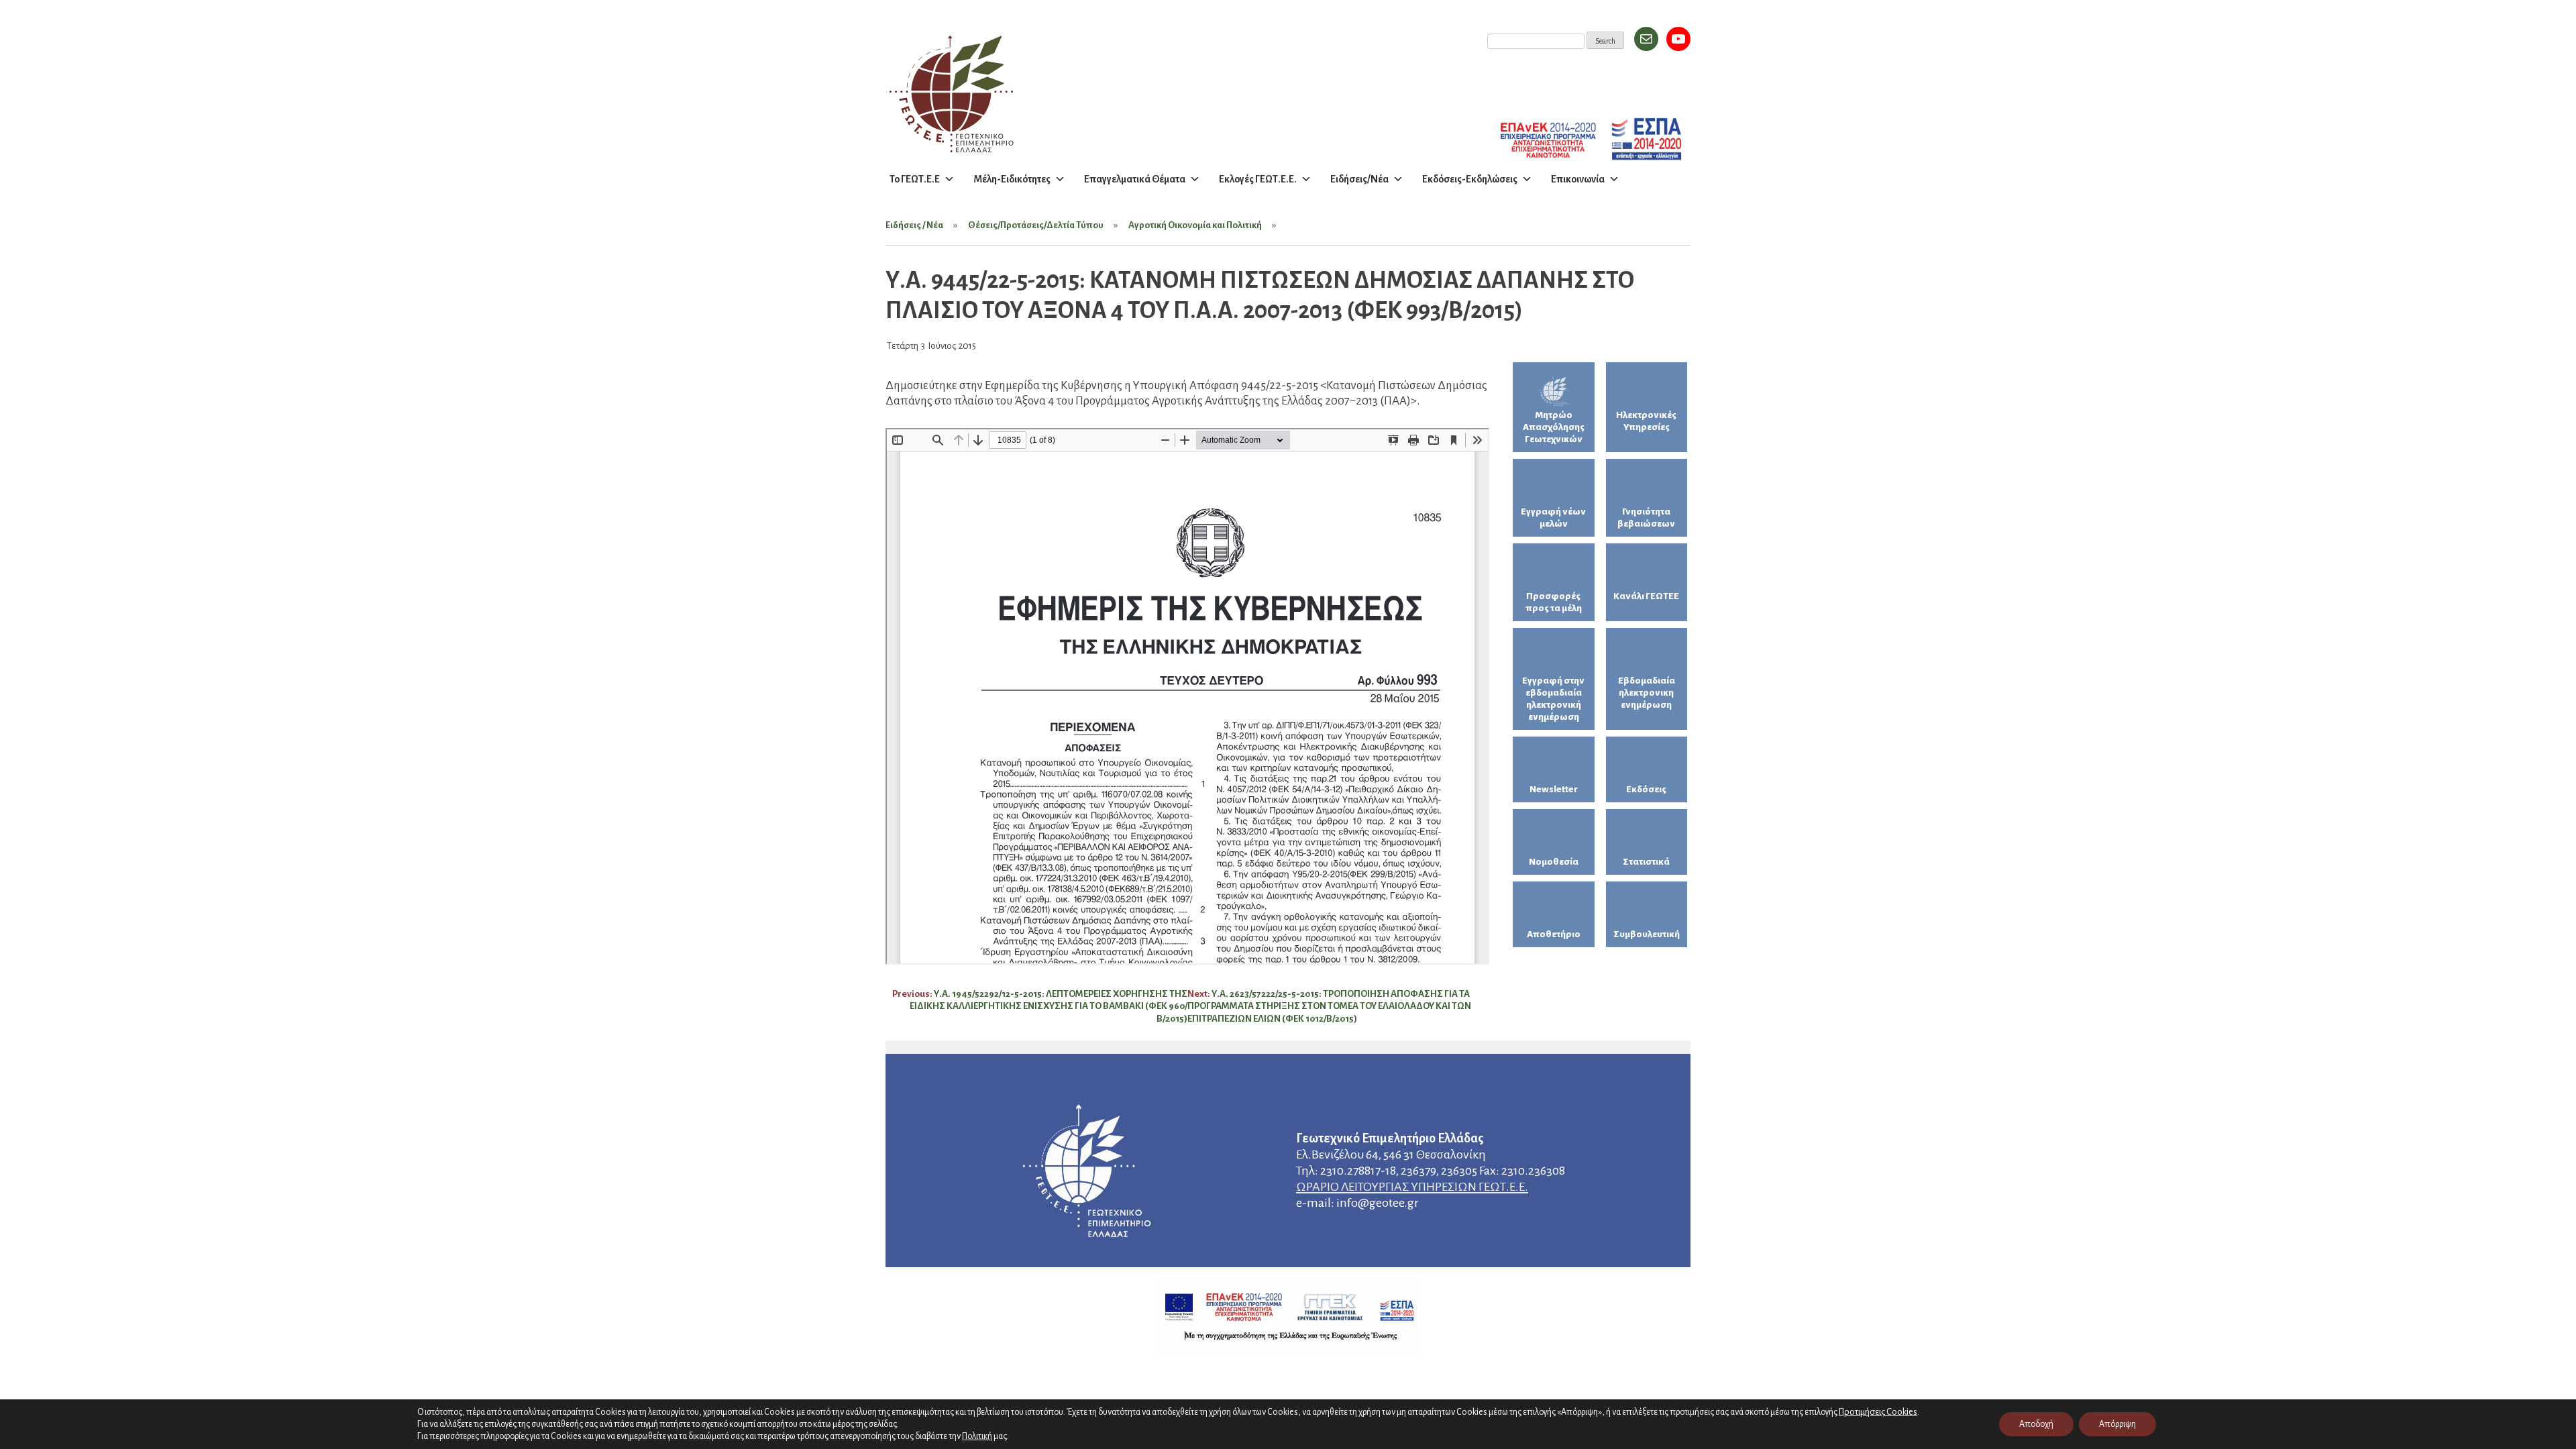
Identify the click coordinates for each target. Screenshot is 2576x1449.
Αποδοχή (2036, 1424)
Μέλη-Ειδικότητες (1012, 179)
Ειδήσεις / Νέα (914, 225)
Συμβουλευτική (1647, 934)
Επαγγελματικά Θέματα (1135, 179)
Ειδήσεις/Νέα (1359, 179)
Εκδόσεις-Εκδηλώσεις (1470, 179)
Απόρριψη (2117, 1424)
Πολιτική (977, 1436)
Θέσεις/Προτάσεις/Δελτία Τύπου (1036, 225)
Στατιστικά (1646, 862)
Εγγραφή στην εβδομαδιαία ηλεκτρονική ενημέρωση (1553, 699)
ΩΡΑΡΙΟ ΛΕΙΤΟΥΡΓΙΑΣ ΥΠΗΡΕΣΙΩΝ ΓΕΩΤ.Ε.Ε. (1412, 1187)
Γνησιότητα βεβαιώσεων (1646, 518)
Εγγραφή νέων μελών (1553, 518)
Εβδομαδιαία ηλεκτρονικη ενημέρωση (1647, 693)
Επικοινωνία (1578, 179)
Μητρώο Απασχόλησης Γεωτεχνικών (1554, 427)
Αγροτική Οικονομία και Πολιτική (1195, 225)
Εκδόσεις (1646, 789)
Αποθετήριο (1554, 934)
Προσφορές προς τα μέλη (1554, 602)
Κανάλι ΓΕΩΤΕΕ (1646, 596)
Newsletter (1554, 789)
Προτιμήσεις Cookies (1878, 1412)
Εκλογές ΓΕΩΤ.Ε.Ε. (1258, 179)
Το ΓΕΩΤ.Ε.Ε (915, 179)
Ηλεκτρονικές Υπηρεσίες (1646, 421)
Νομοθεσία (1554, 862)
